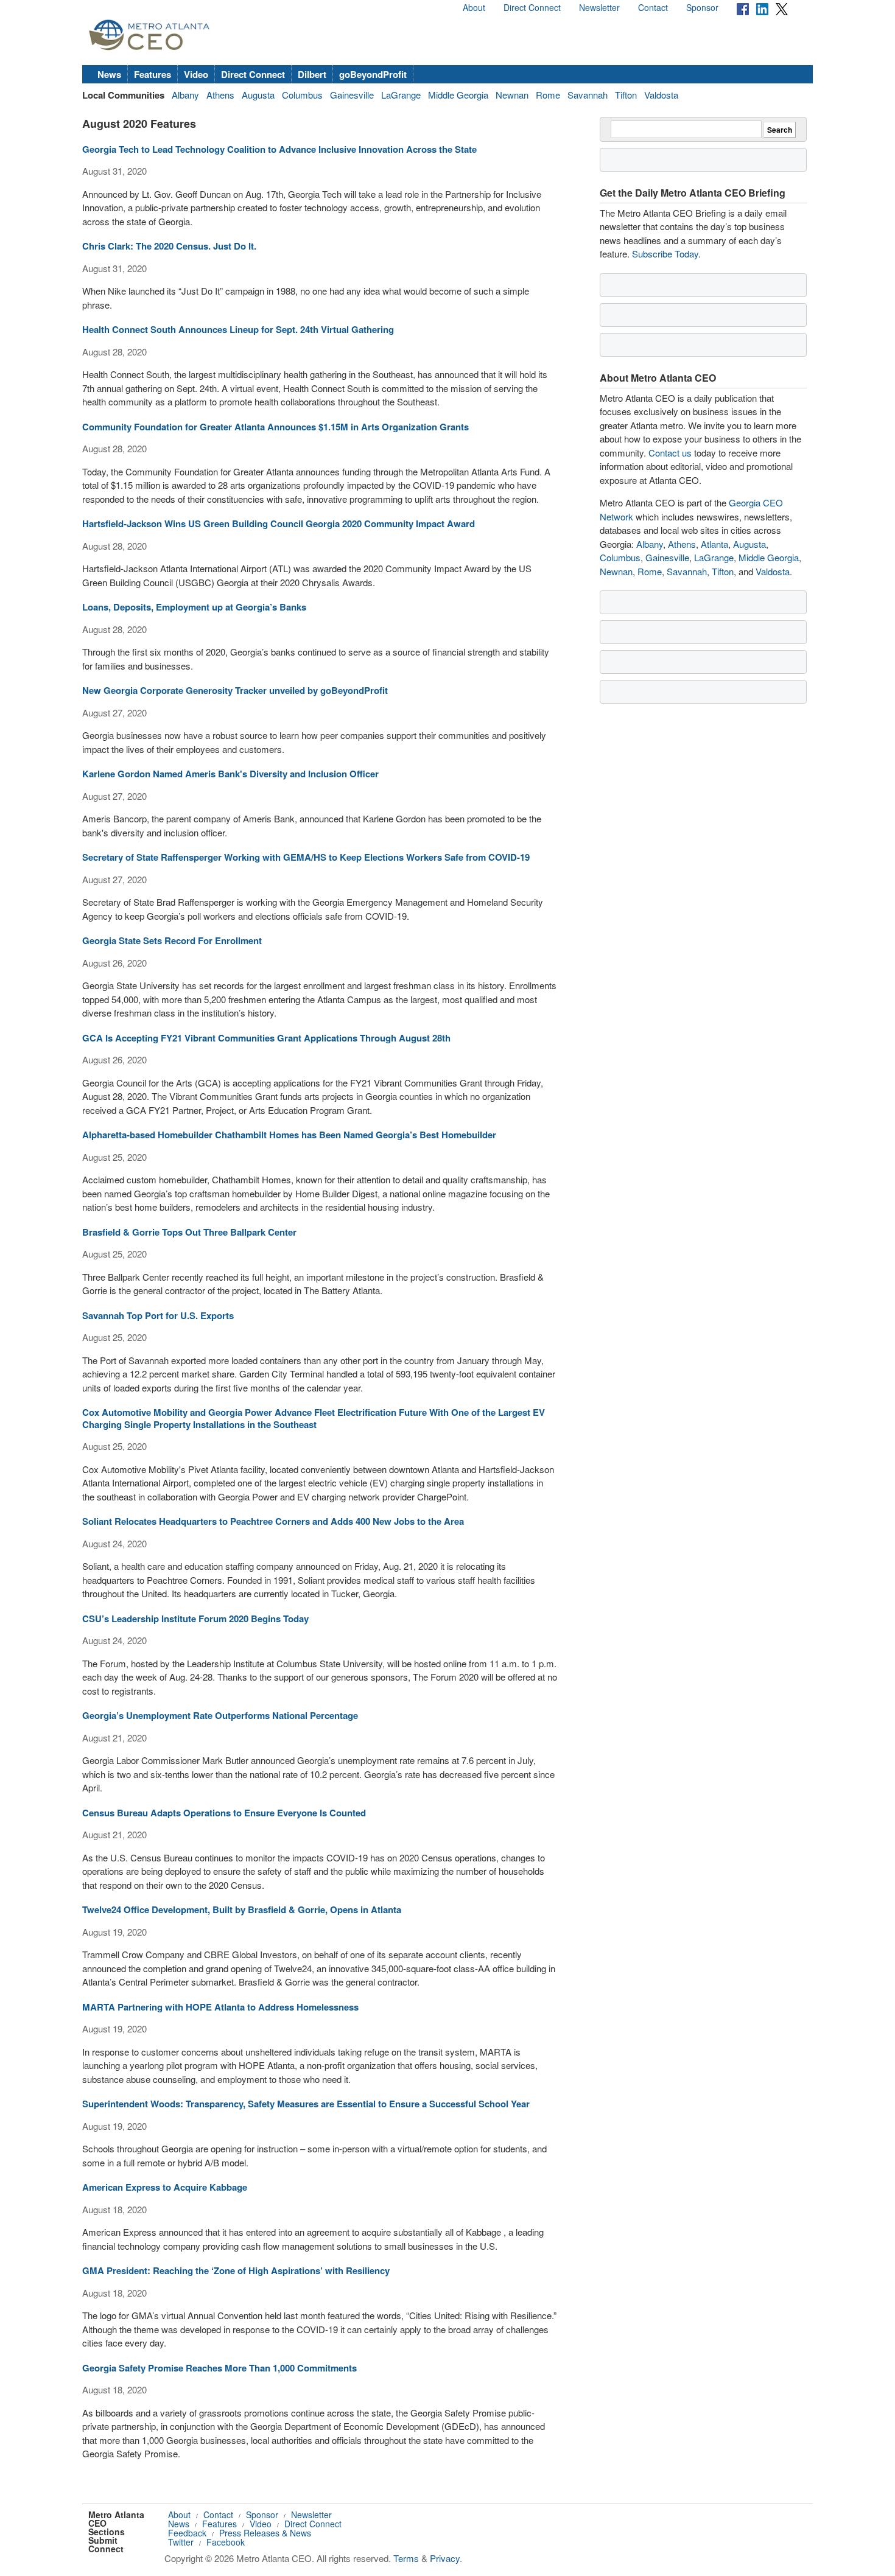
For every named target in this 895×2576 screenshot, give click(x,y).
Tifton (626, 95)
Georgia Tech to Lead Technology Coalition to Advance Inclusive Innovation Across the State (279, 149)
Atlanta (714, 544)
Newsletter (599, 7)
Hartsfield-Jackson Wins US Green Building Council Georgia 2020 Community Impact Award (279, 523)
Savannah (588, 95)
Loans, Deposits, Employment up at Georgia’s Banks (194, 607)
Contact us (670, 453)
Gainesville (352, 95)
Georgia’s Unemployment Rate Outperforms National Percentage (220, 1715)
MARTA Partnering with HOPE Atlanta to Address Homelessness (220, 2007)
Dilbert (312, 74)
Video (196, 74)
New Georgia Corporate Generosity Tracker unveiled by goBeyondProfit (235, 690)
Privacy (445, 2558)
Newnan (512, 95)
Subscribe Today (665, 254)
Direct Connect (532, 7)
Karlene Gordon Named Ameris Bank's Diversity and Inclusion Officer (230, 774)
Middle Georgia (458, 95)
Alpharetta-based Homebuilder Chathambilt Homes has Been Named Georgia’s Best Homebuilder (289, 1135)
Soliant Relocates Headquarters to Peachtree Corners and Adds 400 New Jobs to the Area (273, 1521)
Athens (220, 95)
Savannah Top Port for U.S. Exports (158, 1315)
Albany (185, 95)
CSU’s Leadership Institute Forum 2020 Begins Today (195, 1619)
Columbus (302, 95)
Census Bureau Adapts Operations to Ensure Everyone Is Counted (224, 1813)
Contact (653, 7)
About (474, 7)
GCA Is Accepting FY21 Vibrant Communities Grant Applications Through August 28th (266, 1038)
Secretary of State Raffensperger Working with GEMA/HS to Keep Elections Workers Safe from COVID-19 (306, 857)
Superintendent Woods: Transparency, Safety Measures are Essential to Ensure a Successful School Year (306, 2104)
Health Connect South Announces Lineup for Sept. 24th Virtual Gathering (238, 329)
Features (153, 74)
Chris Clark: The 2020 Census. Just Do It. (169, 246)
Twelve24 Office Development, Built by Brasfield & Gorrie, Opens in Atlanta (242, 1909)
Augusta (258, 95)
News (109, 74)
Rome (548, 95)
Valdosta (661, 95)
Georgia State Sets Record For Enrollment (172, 940)
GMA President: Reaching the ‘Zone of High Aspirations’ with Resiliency (236, 2270)
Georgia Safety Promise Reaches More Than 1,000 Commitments (219, 2368)
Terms (406, 2558)
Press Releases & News (265, 2533)
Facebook (226, 2542)
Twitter (181, 2542)
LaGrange (401, 95)
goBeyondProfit (373, 74)
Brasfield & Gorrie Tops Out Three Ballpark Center (189, 1232)
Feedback (187, 2533)
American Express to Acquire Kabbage (165, 2187)
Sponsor (702, 7)
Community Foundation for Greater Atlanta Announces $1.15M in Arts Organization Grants (276, 427)
